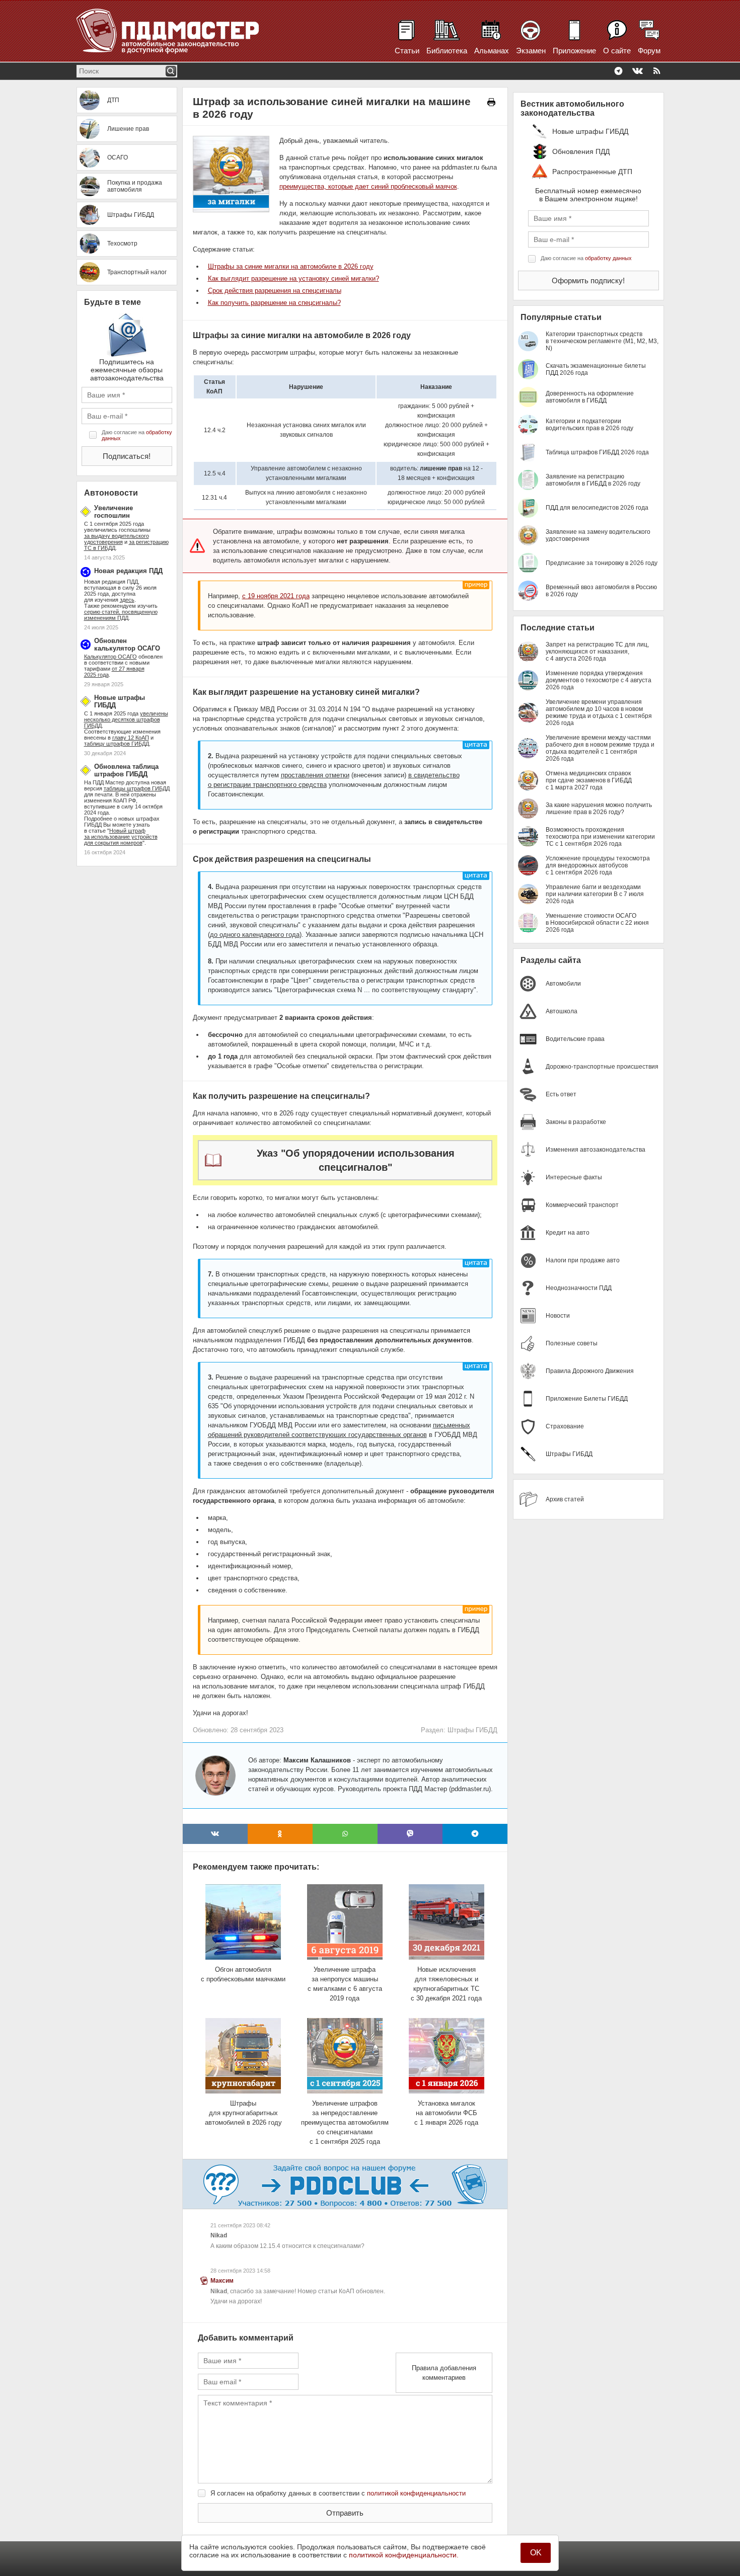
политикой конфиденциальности (416, 2493)
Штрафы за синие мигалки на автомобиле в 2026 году (291, 266)
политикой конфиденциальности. (404, 2555)
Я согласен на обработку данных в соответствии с (338, 2493)
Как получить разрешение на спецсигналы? (274, 303)
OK (536, 2553)
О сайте (617, 51)
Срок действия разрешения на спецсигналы (275, 291)
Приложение (574, 51)
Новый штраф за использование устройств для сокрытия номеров (121, 837)
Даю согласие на (137, 435)
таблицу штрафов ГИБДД (117, 744)
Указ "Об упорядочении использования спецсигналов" (356, 1160)
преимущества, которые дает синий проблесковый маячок (368, 186)
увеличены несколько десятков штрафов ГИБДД (126, 719)
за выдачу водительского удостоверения (117, 539)
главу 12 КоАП (131, 738)
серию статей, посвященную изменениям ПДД (121, 615)
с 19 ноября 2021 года (276, 596)
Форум (649, 51)
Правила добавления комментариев (444, 2373)
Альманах (492, 51)
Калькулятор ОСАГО (110, 657)
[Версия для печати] (491, 102)
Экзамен (531, 51)
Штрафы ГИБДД (472, 1730)
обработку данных (608, 258)
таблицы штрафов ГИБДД (137, 788)
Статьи (407, 51)
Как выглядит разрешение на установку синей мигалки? (293, 278)
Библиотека (447, 51)
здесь (127, 600)
